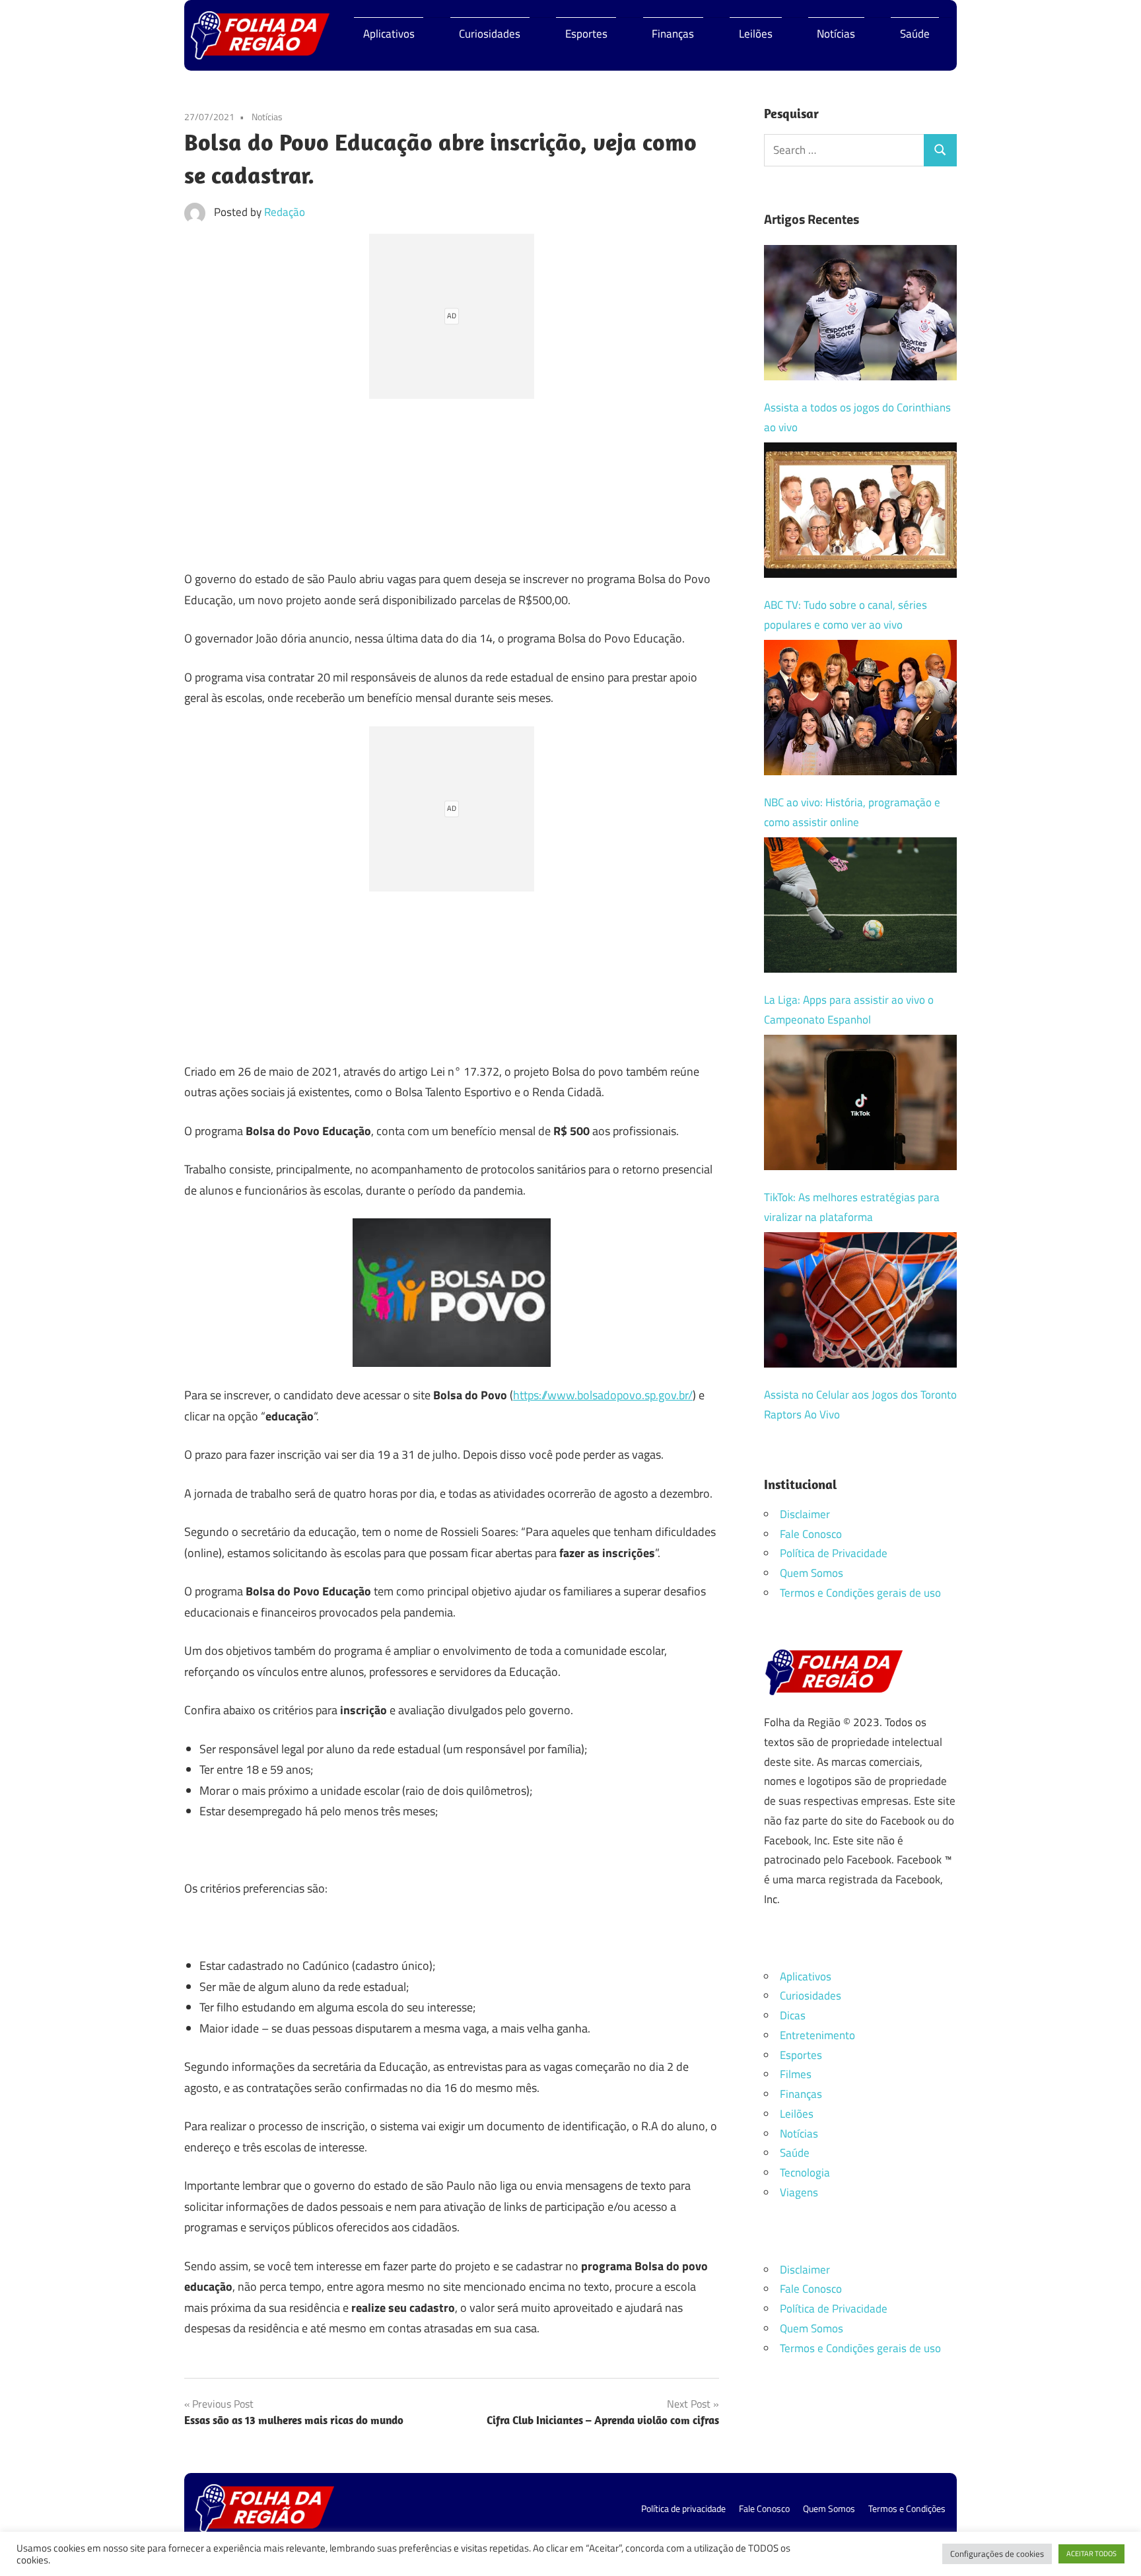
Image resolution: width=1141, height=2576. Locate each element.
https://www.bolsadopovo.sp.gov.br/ (603, 1395)
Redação (285, 212)
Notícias (836, 34)
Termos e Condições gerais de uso (860, 1593)
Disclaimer (805, 1514)
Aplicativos (389, 34)
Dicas (793, 2015)
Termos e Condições (907, 2508)
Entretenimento (817, 2035)
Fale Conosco (811, 1534)
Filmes (796, 2074)
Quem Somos (812, 1573)
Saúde (915, 34)
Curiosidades (490, 34)
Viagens (799, 2192)
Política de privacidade (683, 2508)
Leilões (756, 34)
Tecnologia (805, 2173)
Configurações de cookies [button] (997, 2554)
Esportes (586, 34)
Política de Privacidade (834, 1553)
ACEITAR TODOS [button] (1091, 2554)
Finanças (673, 34)
